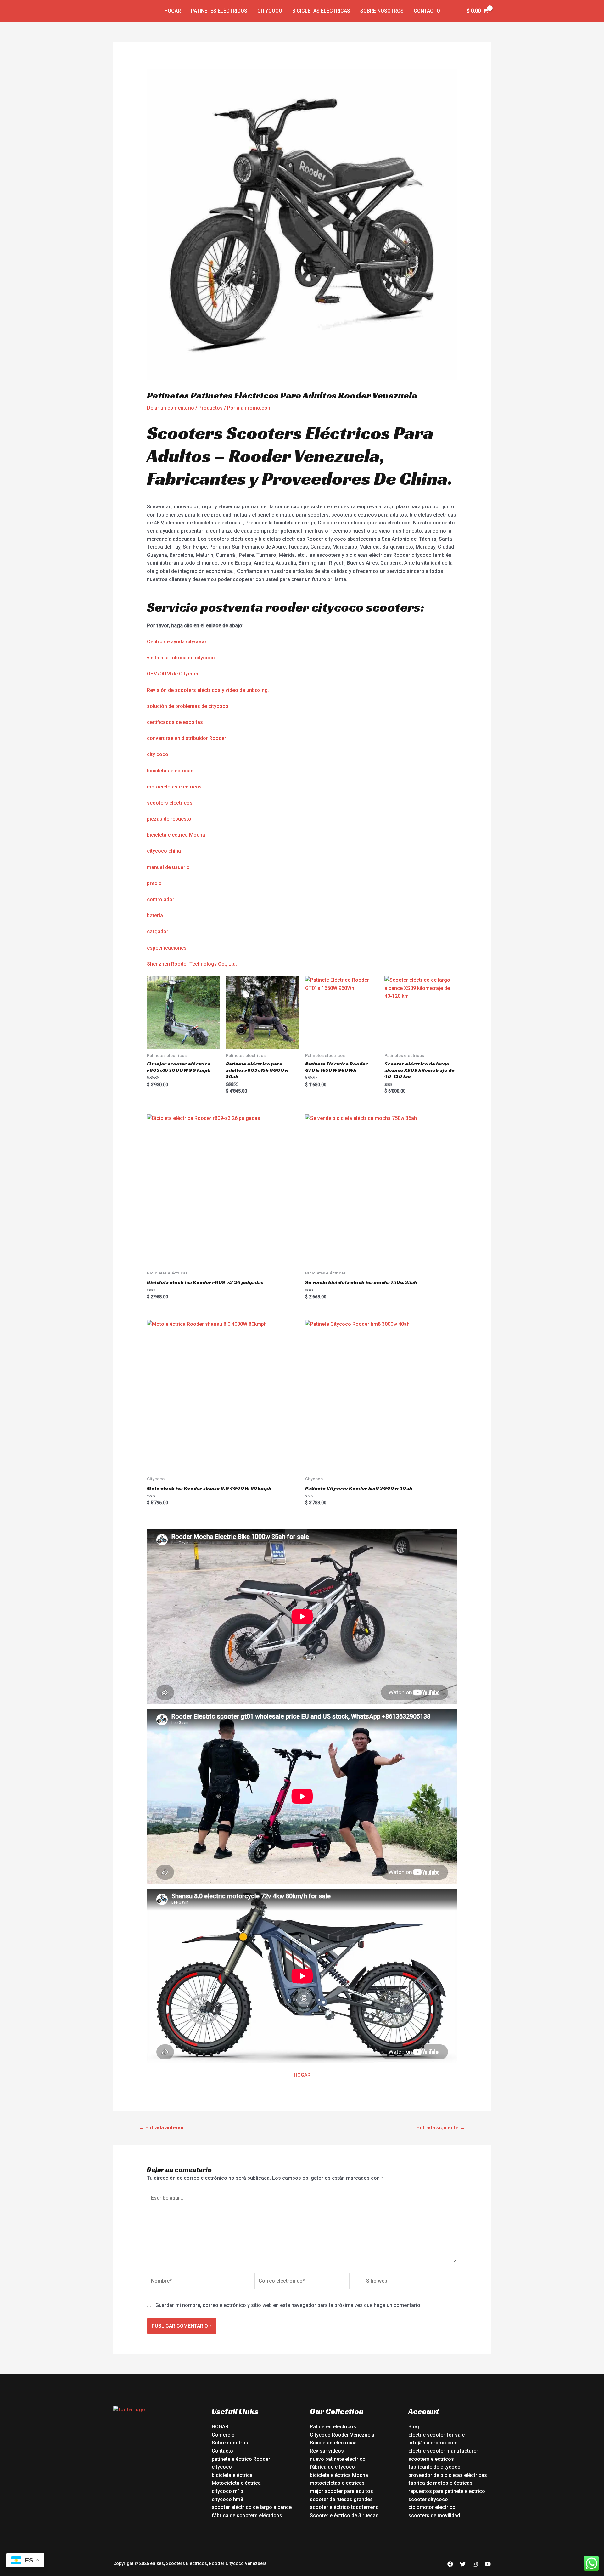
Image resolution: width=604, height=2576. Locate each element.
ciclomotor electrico (432, 2507)
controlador (161, 899)
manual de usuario (168, 867)
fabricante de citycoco (434, 2467)
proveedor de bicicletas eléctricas (448, 2475)
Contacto (427, 11)
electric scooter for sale (436, 2435)
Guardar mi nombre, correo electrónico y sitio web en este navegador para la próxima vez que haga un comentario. (288, 2305)
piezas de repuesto (169, 819)
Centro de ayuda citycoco (176, 642)
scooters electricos (170, 803)
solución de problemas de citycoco (188, 706)
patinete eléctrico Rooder (241, 2459)
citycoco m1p (227, 2491)
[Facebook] (450, 2564)
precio (154, 883)
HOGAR (302, 2075)
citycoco (222, 2467)
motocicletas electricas (174, 787)
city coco (158, 754)
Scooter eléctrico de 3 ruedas (344, 2515)
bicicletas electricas (170, 771)
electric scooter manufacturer (443, 2451)
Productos (211, 408)
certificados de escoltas (175, 722)
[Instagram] (475, 2564)
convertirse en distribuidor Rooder (187, 738)
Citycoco (270, 11)
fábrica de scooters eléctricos (247, 2515)
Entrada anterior (161, 2127)
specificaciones (168, 948)
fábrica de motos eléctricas (440, 2483)
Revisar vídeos (327, 2451)
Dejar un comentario (171, 408)
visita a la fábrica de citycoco (181, 658)
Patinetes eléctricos (219, 11)
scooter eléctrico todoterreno (344, 2507)
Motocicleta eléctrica (236, 2483)
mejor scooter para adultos (341, 2491)
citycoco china (164, 851)
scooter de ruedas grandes (341, 2499)
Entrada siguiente (441, 2127)
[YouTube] (488, 2564)
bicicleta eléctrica (232, 2475)
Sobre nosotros (382, 11)
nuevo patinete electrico (338, 2459)
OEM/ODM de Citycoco (173, 674)
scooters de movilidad (434, 2515)
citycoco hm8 (227, 2499)
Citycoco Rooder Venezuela (342, 2435)
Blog (414, 2427)
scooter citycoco (428, 2499)
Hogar (173, 11)
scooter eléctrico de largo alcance (252, 2507)
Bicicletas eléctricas (321, 11)
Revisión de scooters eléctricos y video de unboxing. (208, 690)
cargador (158, 932)
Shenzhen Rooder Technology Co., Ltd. (192, 964)
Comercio (223, 2435)
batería (155, 915)
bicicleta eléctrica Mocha (176, 835)
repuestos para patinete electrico (447, 2491)
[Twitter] (463, 2564)
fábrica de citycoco (332, 2467)
